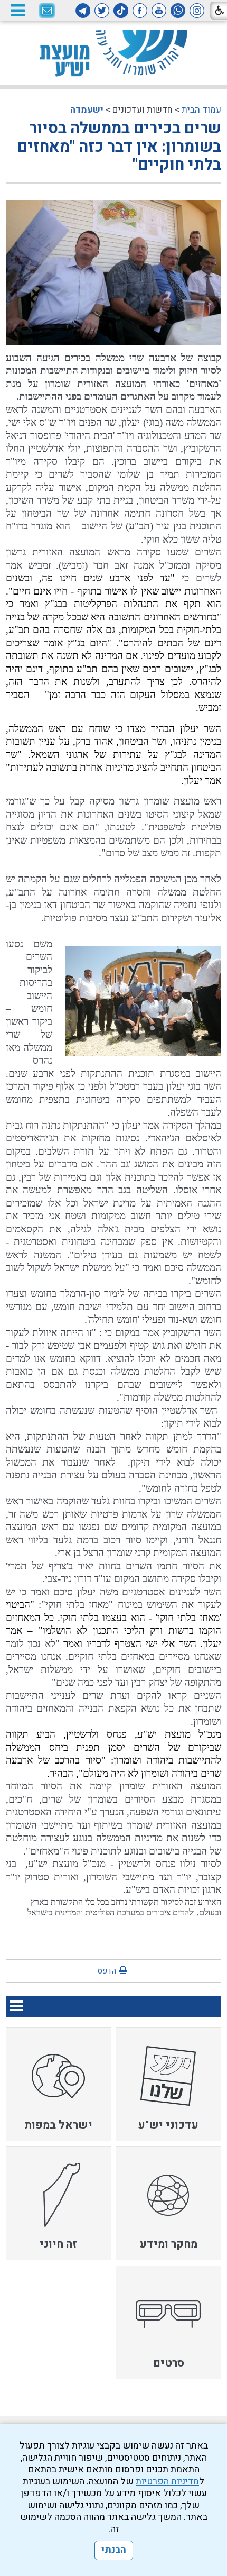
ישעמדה (87, 110)
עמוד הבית (201, 110)
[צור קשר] (47, 11)
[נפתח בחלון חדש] (197, 11)
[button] (17, 10)
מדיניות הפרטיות (167, 2482)
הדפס (107, 1971)
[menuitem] (168, 2084)
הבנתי (114, 2550)
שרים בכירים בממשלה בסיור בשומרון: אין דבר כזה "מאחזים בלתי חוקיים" (119, 147)
